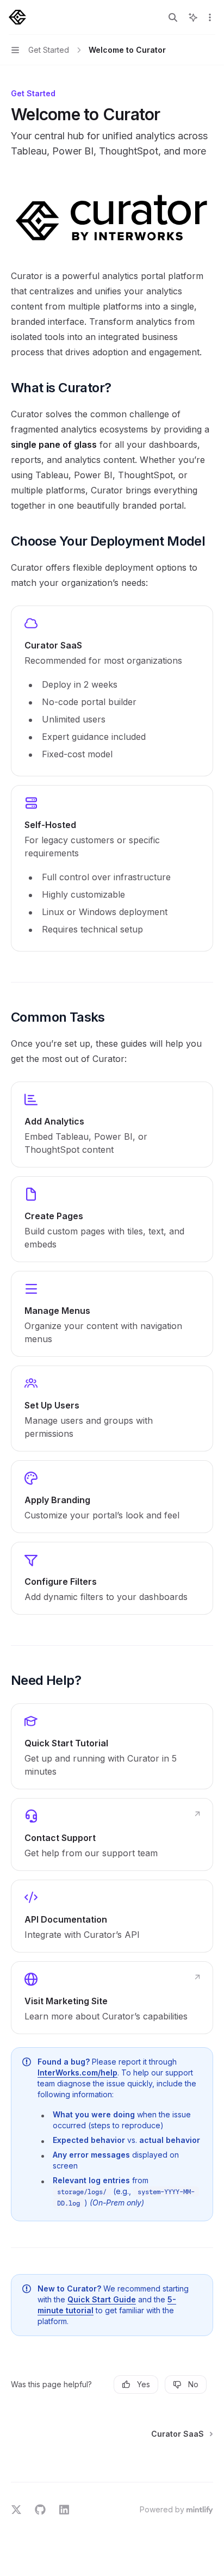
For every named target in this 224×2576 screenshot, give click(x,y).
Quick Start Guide (102, 2299)
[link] (112, 691)
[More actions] (210, 17)
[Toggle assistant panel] (193, 17)
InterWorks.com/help (77, 2072)
